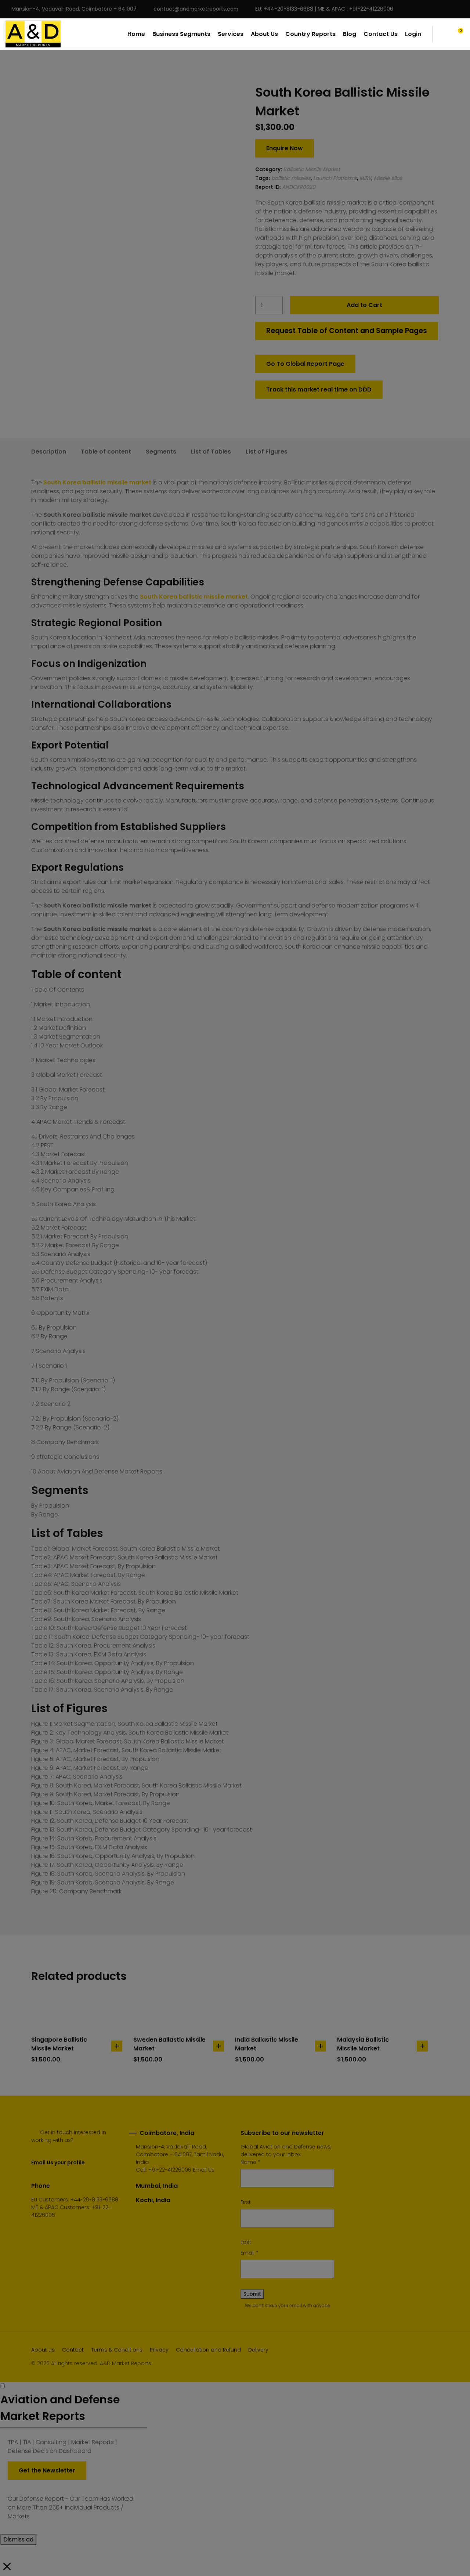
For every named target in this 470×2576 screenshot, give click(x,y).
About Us (264, 34)
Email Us (204, 2170)
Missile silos (388, 178)
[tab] (49, 452)
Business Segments (181, 34)
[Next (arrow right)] (457, 1288)
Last (246, 2242)
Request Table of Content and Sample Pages (347, 331)
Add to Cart (364, 305)
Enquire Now (285, 148)
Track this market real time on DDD (319, 389)
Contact (73, 2350)
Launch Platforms (335, 178)
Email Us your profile (58, 2162)
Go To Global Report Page (305, 364)
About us (43, 2350)
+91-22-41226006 (170, 2170)
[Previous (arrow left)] (13, 1288)
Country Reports (310, 34)
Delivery (258, 2350)
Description (49, 452)
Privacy (159, 2350)
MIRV (365, 178)
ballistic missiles (291, 178)
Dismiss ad (18, 2539)
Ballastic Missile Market (312, 169)
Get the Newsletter (47, 2470)
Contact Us (381, 34)
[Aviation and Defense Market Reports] (33, 34)
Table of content (106, 452)
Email (250, 2253)
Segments (161, 452)
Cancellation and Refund (208, 2350)
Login (413, 34)
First (246, 2202)
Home (136, 34)
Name (250, 2162)
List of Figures (267, 452)
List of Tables (211, 452)
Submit (252, 2294)
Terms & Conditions (117, 2350)
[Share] (446, 8)
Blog (350, 34)
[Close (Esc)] (462, 8)
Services (231, 34)
